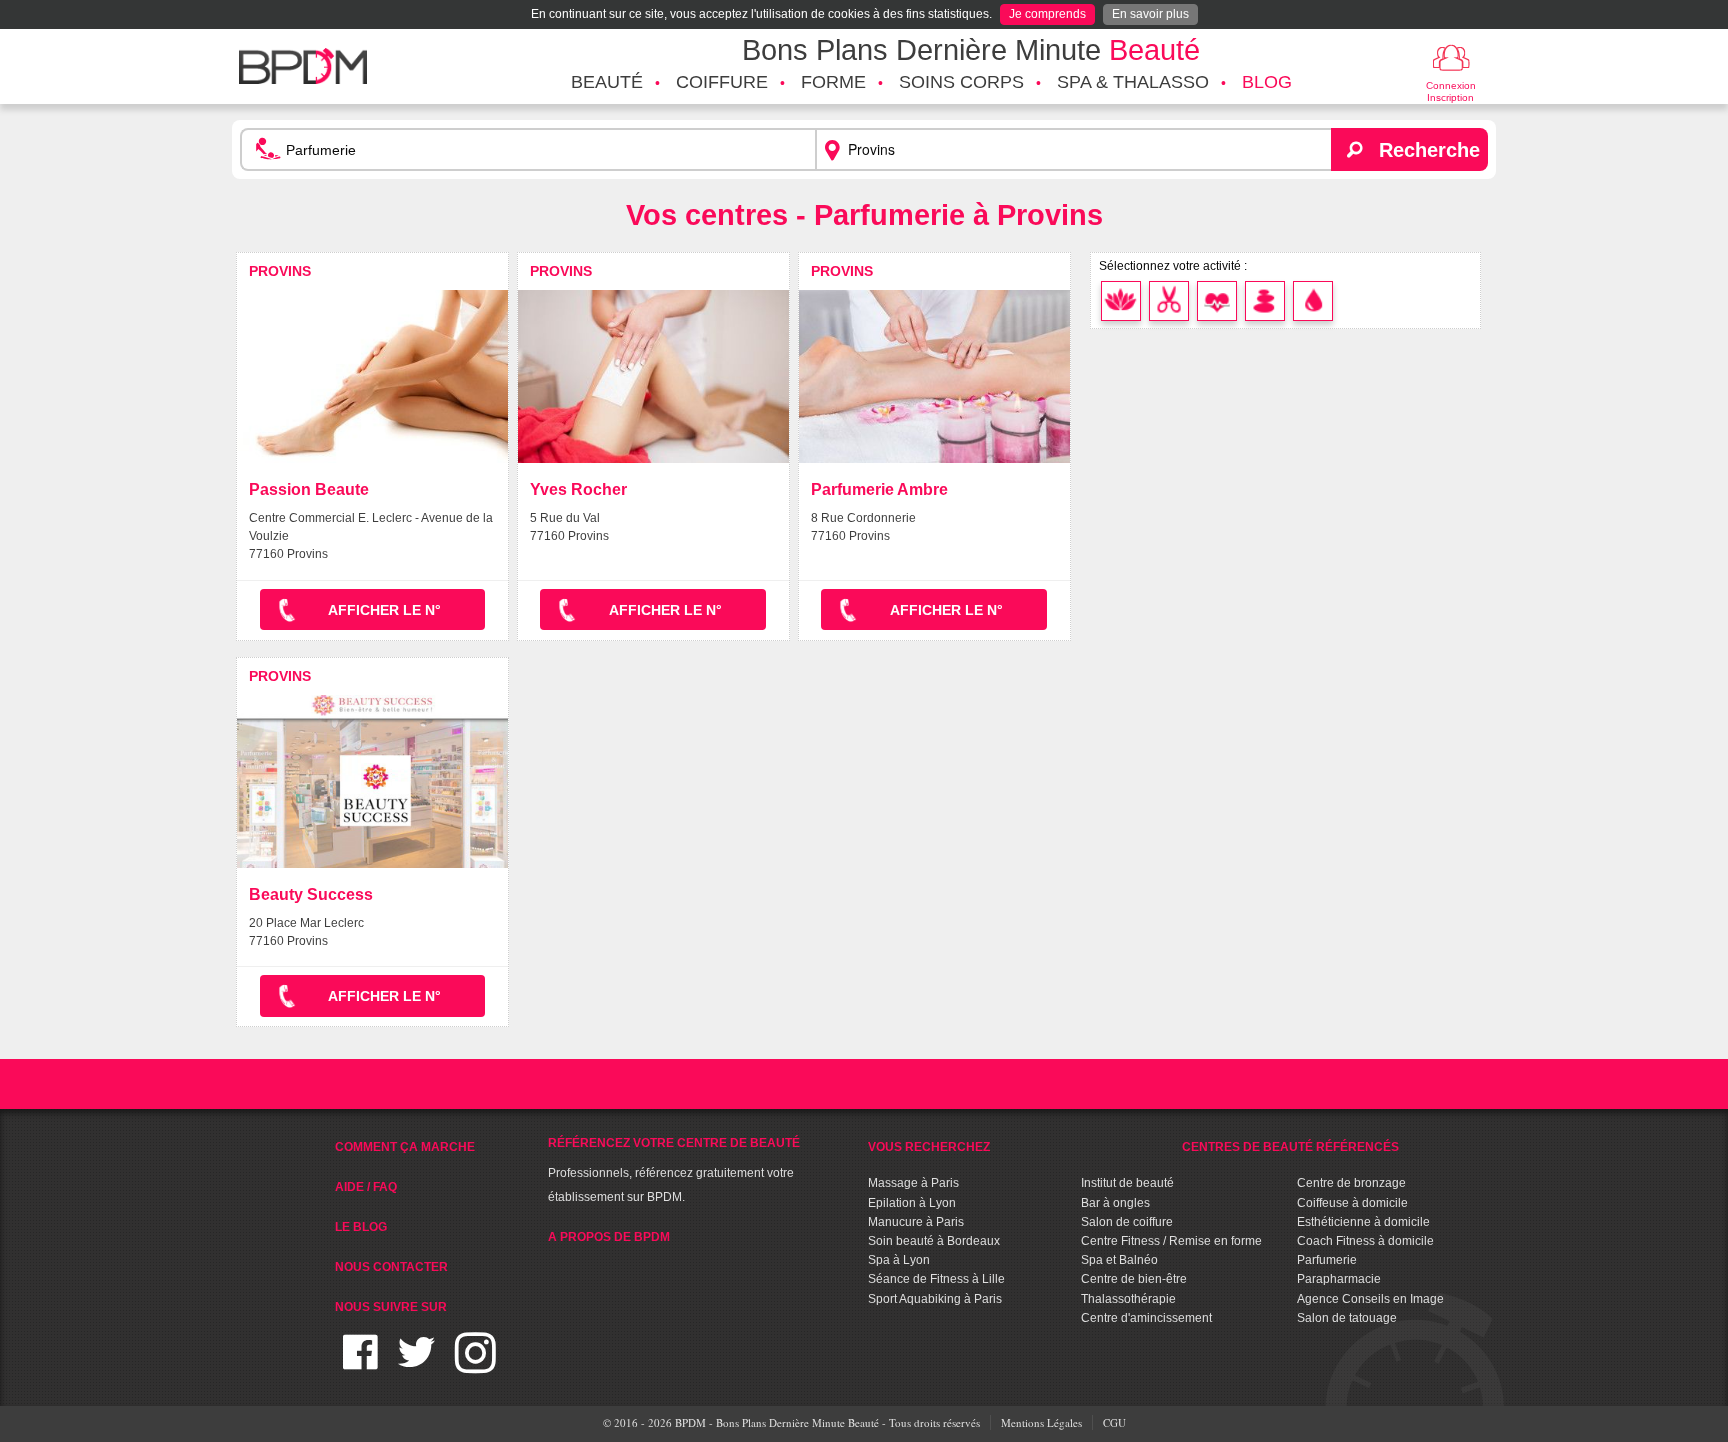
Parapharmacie (1339, 1279)
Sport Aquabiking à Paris (935, 1299)
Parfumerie (1327, 1260)
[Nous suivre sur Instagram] (475, 1364)
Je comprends (1047, 14)
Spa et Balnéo (1119, 1260)
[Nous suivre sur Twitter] (416, 1364)
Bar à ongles (1115, 1203)
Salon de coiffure (1127, 1222)
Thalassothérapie (1128, 1299)
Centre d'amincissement (1146, 1318)
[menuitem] (607, 83)
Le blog (361, 1227)
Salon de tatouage (1347, 1318)
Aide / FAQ (366, 1187)
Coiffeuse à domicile (1352, 1203)
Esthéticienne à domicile (1363, 1222)
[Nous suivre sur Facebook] (360, 1364)
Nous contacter (391, 1267)
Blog (1267, 82)
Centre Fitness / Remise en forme (1171, 1241)
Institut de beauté (1127, 1183)
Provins (280, 271)
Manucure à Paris (916, 1222)
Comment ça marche (405, 1147)
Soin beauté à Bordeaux (934, 1241)
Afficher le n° (384, 610)
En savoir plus (1150, 14)
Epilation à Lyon (912, 1203)
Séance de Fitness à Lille (936, 1279)
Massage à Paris (913, 1183)
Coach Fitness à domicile (1365, 1241)
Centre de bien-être (1134, 1279)
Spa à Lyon (899, 1260)
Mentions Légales (1041, 1422)
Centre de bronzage (1351, 1183)
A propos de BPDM (609, 1237)
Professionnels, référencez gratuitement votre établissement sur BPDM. (674, 1170)
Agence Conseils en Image (1370, 1299)
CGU (1114, 1422)
